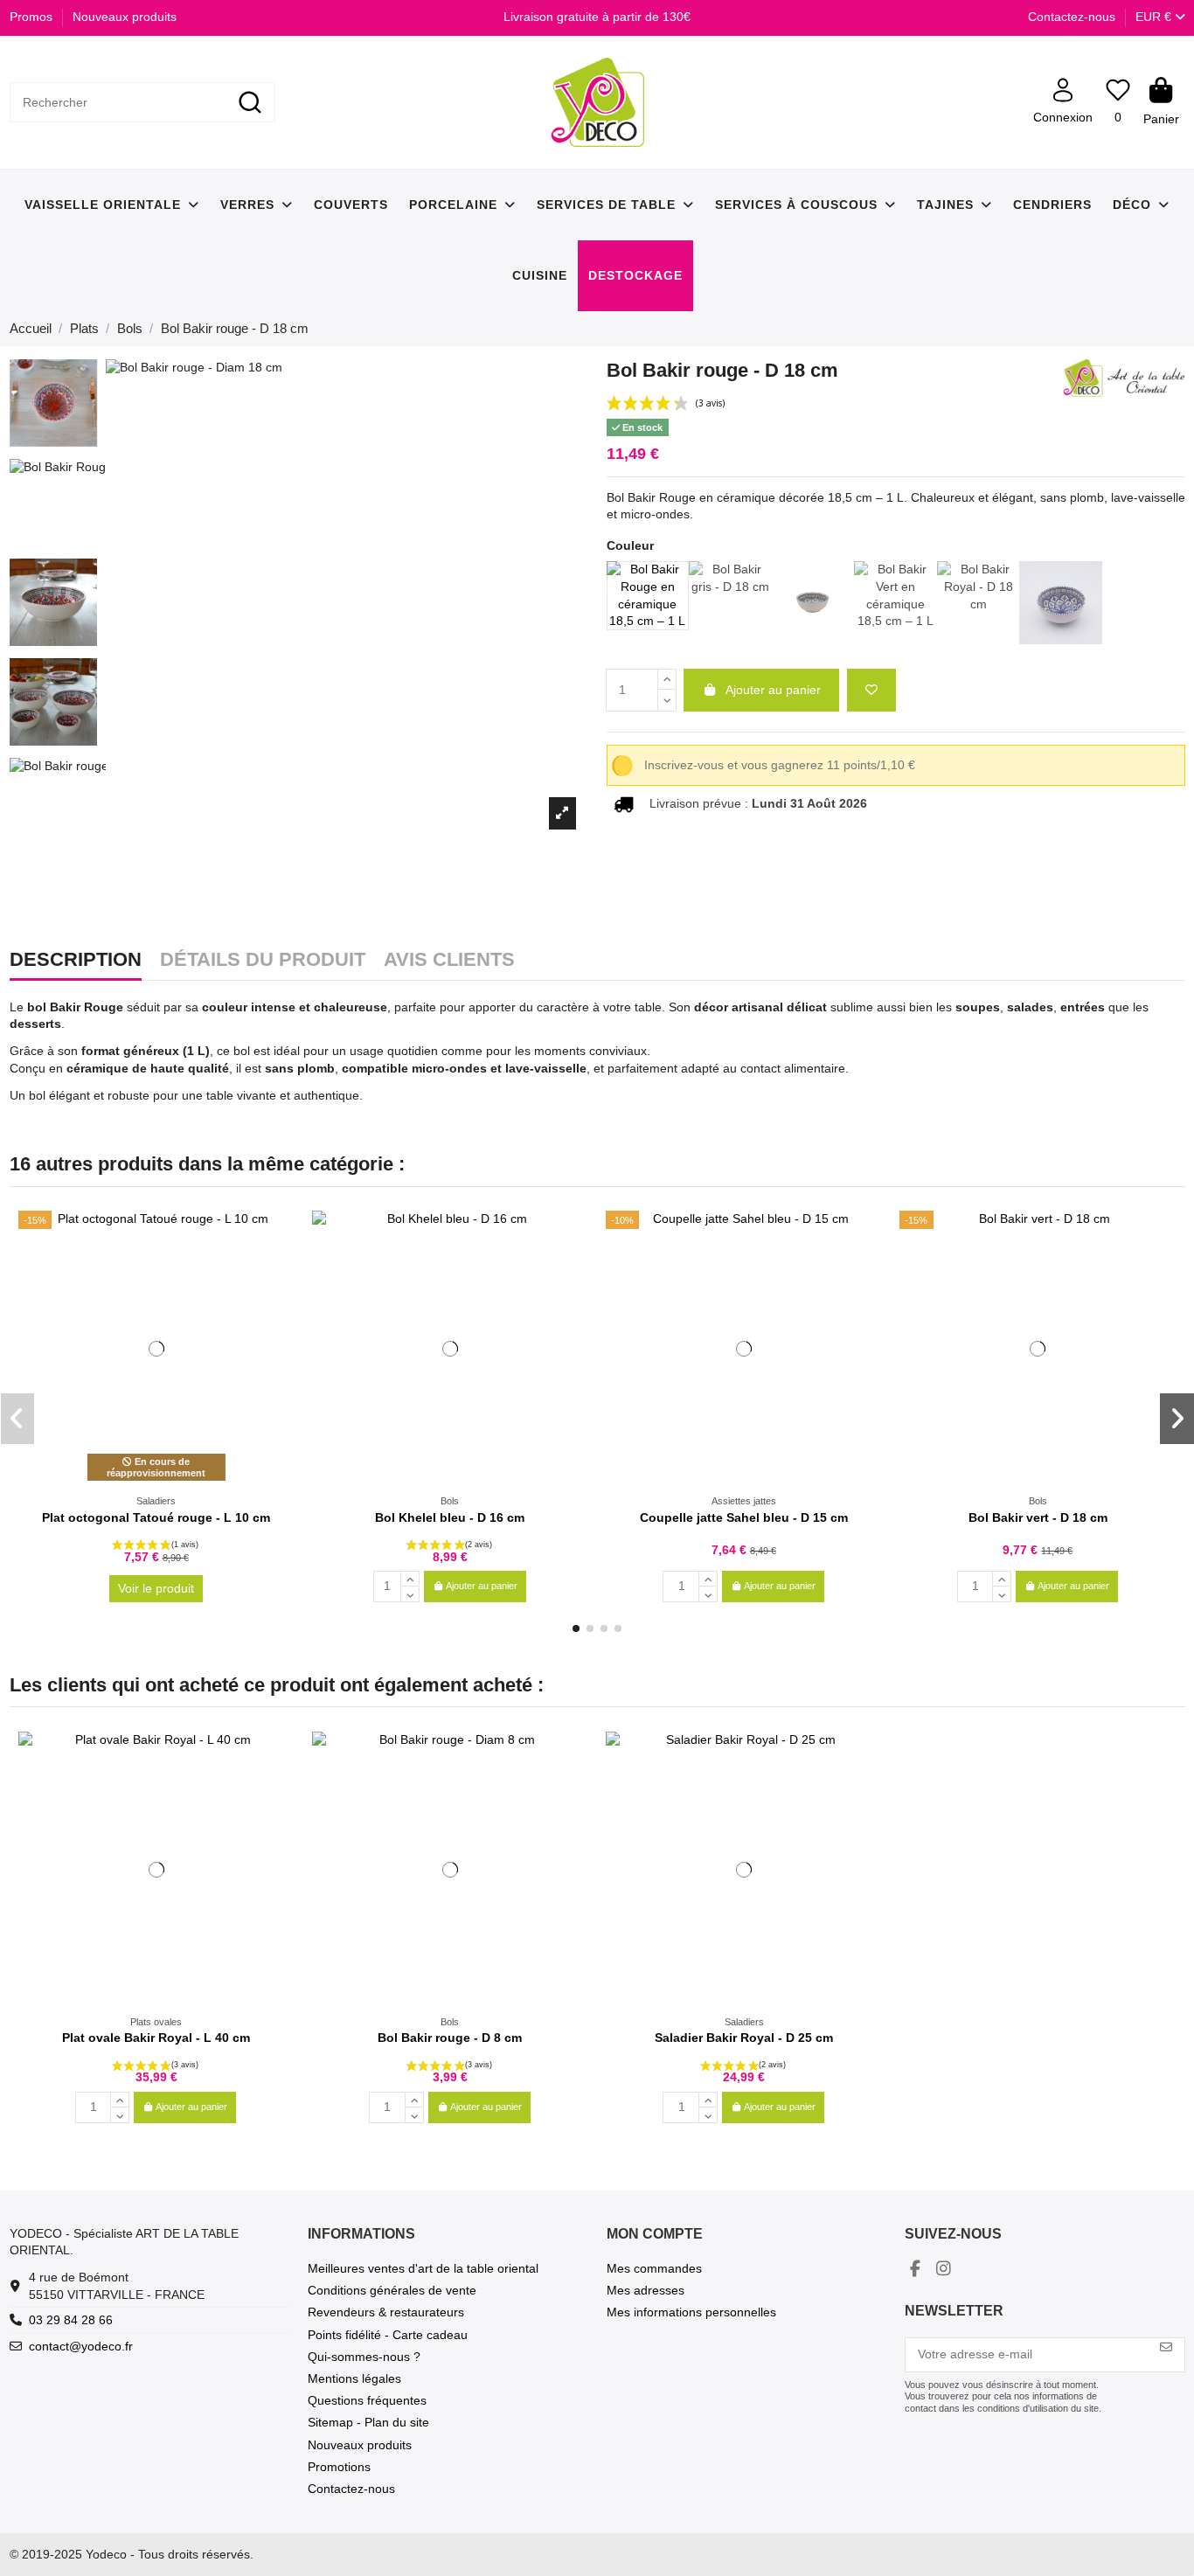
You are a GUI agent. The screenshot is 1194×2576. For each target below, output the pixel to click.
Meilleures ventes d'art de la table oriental (423, 2268)
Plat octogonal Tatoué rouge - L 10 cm (156, 1517)
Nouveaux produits (125, 17)
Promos (33, 17)
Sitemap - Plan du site (368, 2422)
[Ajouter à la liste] (871, 690)
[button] (576, 1628)
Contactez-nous (1072, 17)
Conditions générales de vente (392, 2290)
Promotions (339, 2467)
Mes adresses (646, 2290)
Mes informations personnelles (691, 2312)
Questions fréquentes (367, 2400)
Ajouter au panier (773, 690)
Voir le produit (156, 1588)
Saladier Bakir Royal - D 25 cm (744, 2038)
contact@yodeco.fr (81, 2346)
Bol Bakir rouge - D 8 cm (450, 2038)
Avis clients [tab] (449, 961)
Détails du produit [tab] (263, 961)
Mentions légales (354, 2378)
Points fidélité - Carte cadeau (388, 2335)
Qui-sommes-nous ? (364, 2357)
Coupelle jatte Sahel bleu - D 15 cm (744, 1517)
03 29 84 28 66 (71, 2320)
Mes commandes (654, 2268)
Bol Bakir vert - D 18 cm (1038, 1517)
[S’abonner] (1166, 2347)
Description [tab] (76, 961)
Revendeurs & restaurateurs (386, 2312)
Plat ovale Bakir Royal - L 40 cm (156, 2038)
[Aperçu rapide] (281, 1267)
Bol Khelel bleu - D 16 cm (450, 1517)
